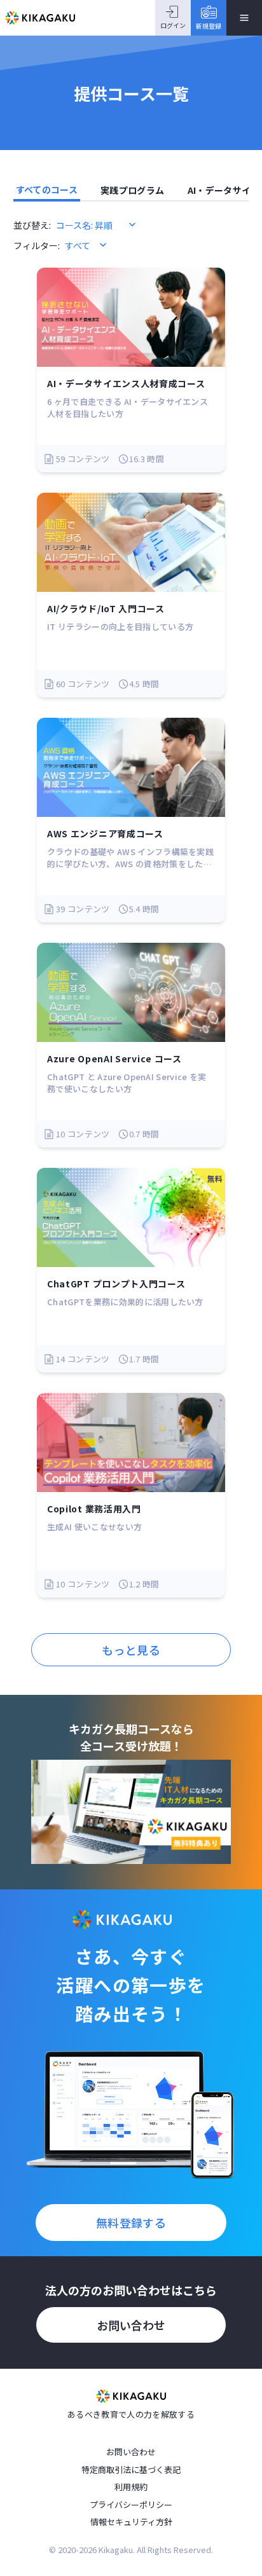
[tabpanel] (131, 942)
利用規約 (131, 2487)
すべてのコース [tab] (47, 189)
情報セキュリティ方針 (131, 2522)
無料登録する (131, 2223)
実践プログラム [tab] (132, 190)
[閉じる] (249, 2526)
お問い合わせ (131, 2325)
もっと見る (131, 1650)
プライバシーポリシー (131, 2504)
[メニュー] (244, 18)
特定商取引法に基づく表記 (131, 2470)
